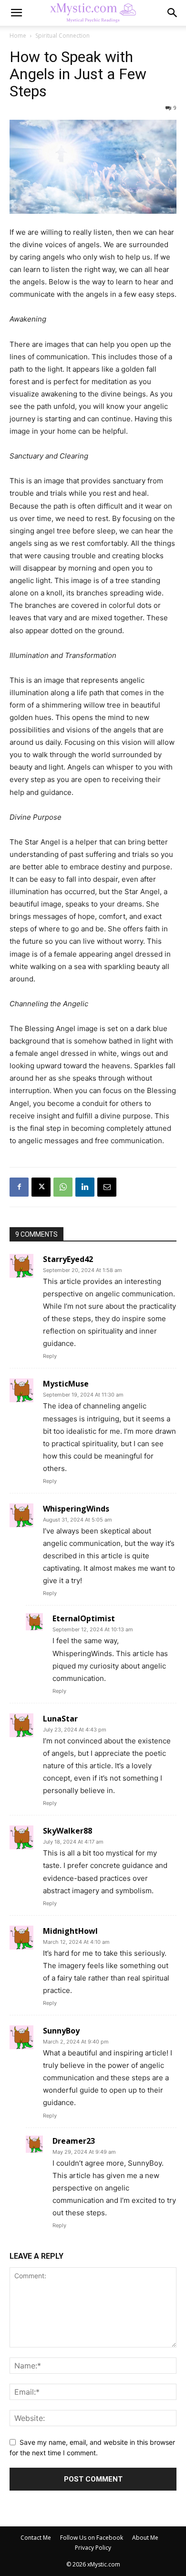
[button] (173, 13)
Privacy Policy (93, 2548)
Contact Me (36, 2538)
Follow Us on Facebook (92, 2538)
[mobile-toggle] (16, 13)
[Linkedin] (85, 1187)
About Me (145, 2538)
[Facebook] (19, 1187)
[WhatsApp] (63, 1187)
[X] (41, 1187)
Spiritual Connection (62, 36)
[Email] (107, 1187)
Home (18, 36)
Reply (50, 1356)
